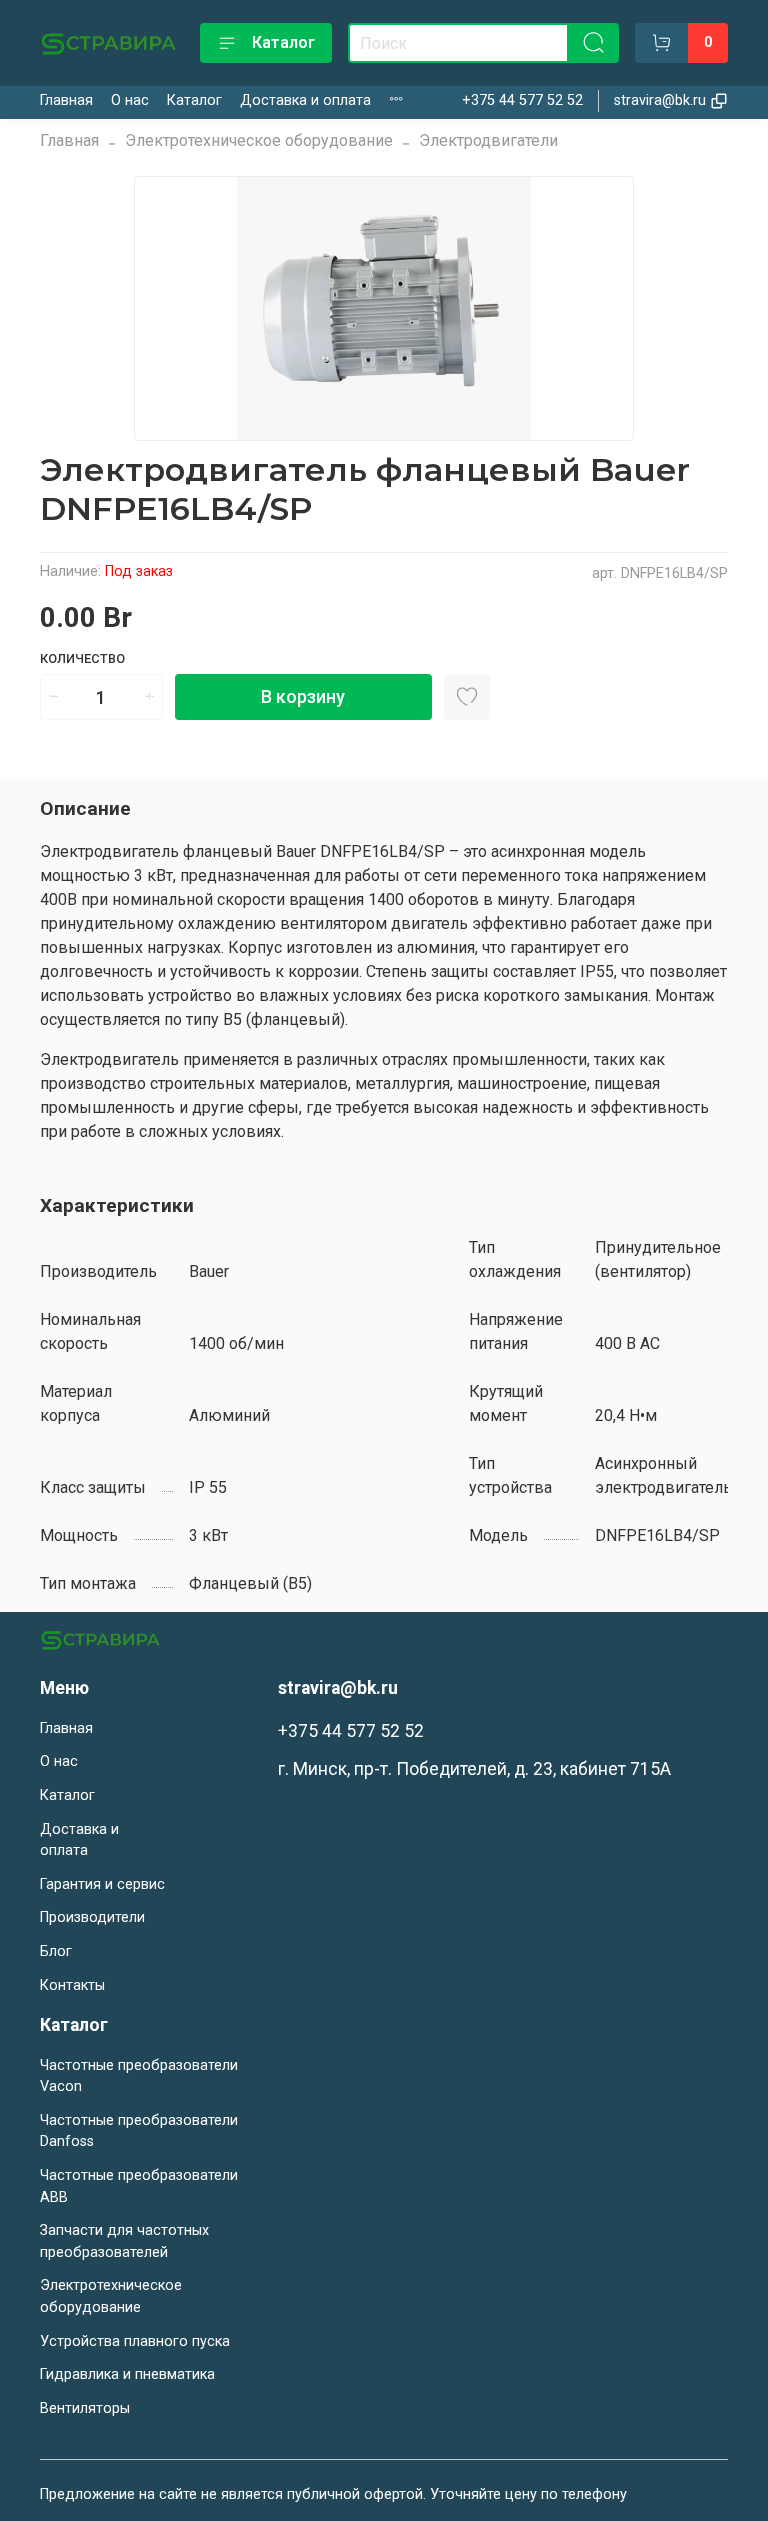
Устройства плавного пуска (135, 2341)
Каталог (283, 42)
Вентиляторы (85, 2408)
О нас (130, 100)
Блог (56, 1951)
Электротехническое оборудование (259, 140)
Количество (82, 658)
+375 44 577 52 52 (522, 100)
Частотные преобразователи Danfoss (139, 2131)
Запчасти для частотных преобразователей (124, 2241)
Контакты (72, 1985)
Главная (66, 100)
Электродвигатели (488, 140)
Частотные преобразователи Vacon (139, 2076)
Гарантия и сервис (102, 1884)
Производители (92, 1917)
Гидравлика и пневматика (127, 2374)
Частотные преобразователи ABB (139, 2186)
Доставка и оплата (305, 100)
